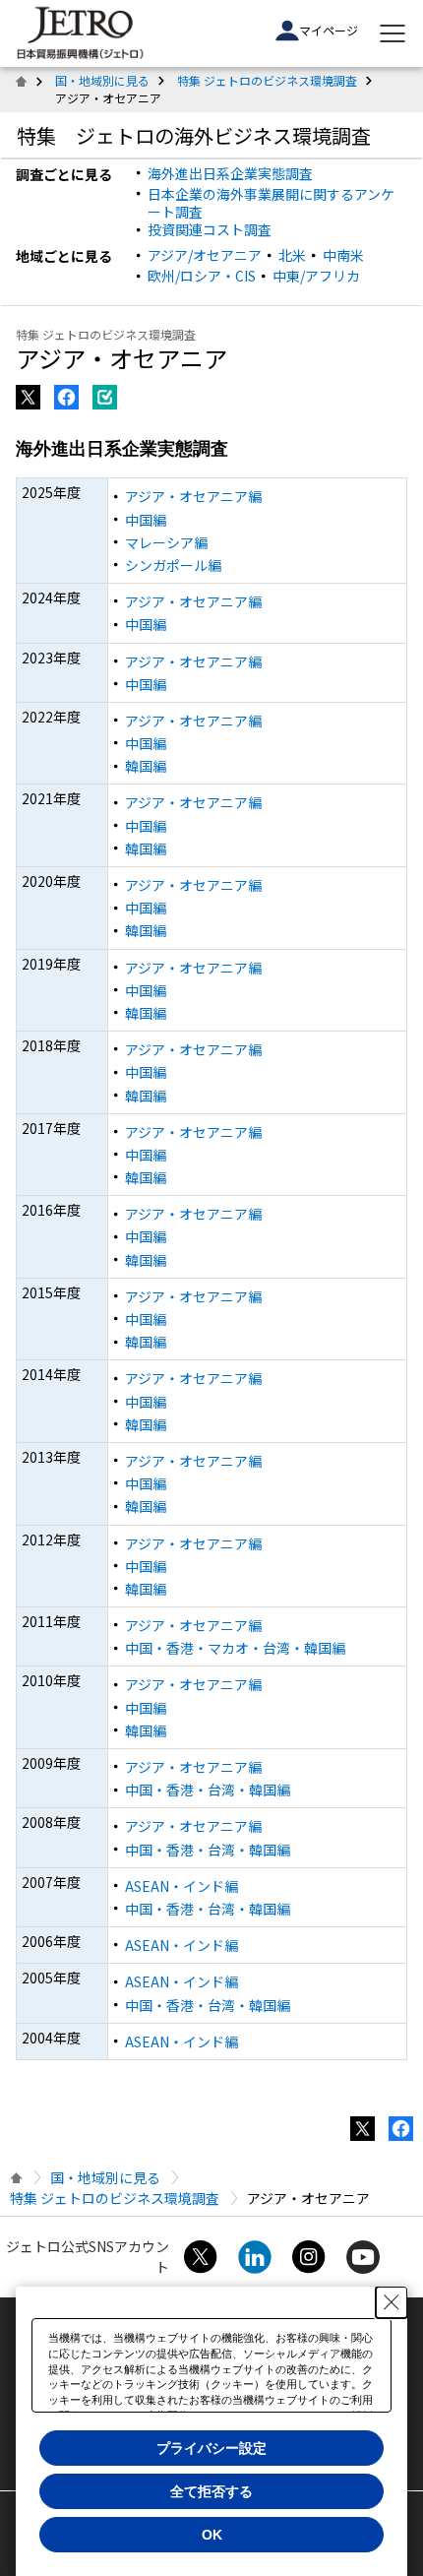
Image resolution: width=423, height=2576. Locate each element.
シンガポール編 (173, 565)
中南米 (343, 255)
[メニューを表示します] (393, 33)
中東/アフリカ (316, 276)
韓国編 (146, 766)
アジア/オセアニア (205, 255)
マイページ (329, 30)
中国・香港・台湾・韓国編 (208, 1790)
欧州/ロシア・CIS (202, 276)
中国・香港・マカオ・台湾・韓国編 (235, 1648)
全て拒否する (211, 2491)
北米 (292, 255)
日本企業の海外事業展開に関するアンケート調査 (271, 203)
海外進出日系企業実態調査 (230, 173)
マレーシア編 (166, 542)
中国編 (146, 520)
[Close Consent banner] (392, 2302)
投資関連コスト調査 (210, 229)
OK (212, 2535)
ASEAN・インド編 (181, 1886)
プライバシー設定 (211, 2448)
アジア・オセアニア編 (193, 496)
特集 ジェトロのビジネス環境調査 (267, 80)
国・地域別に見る (102, 80)
